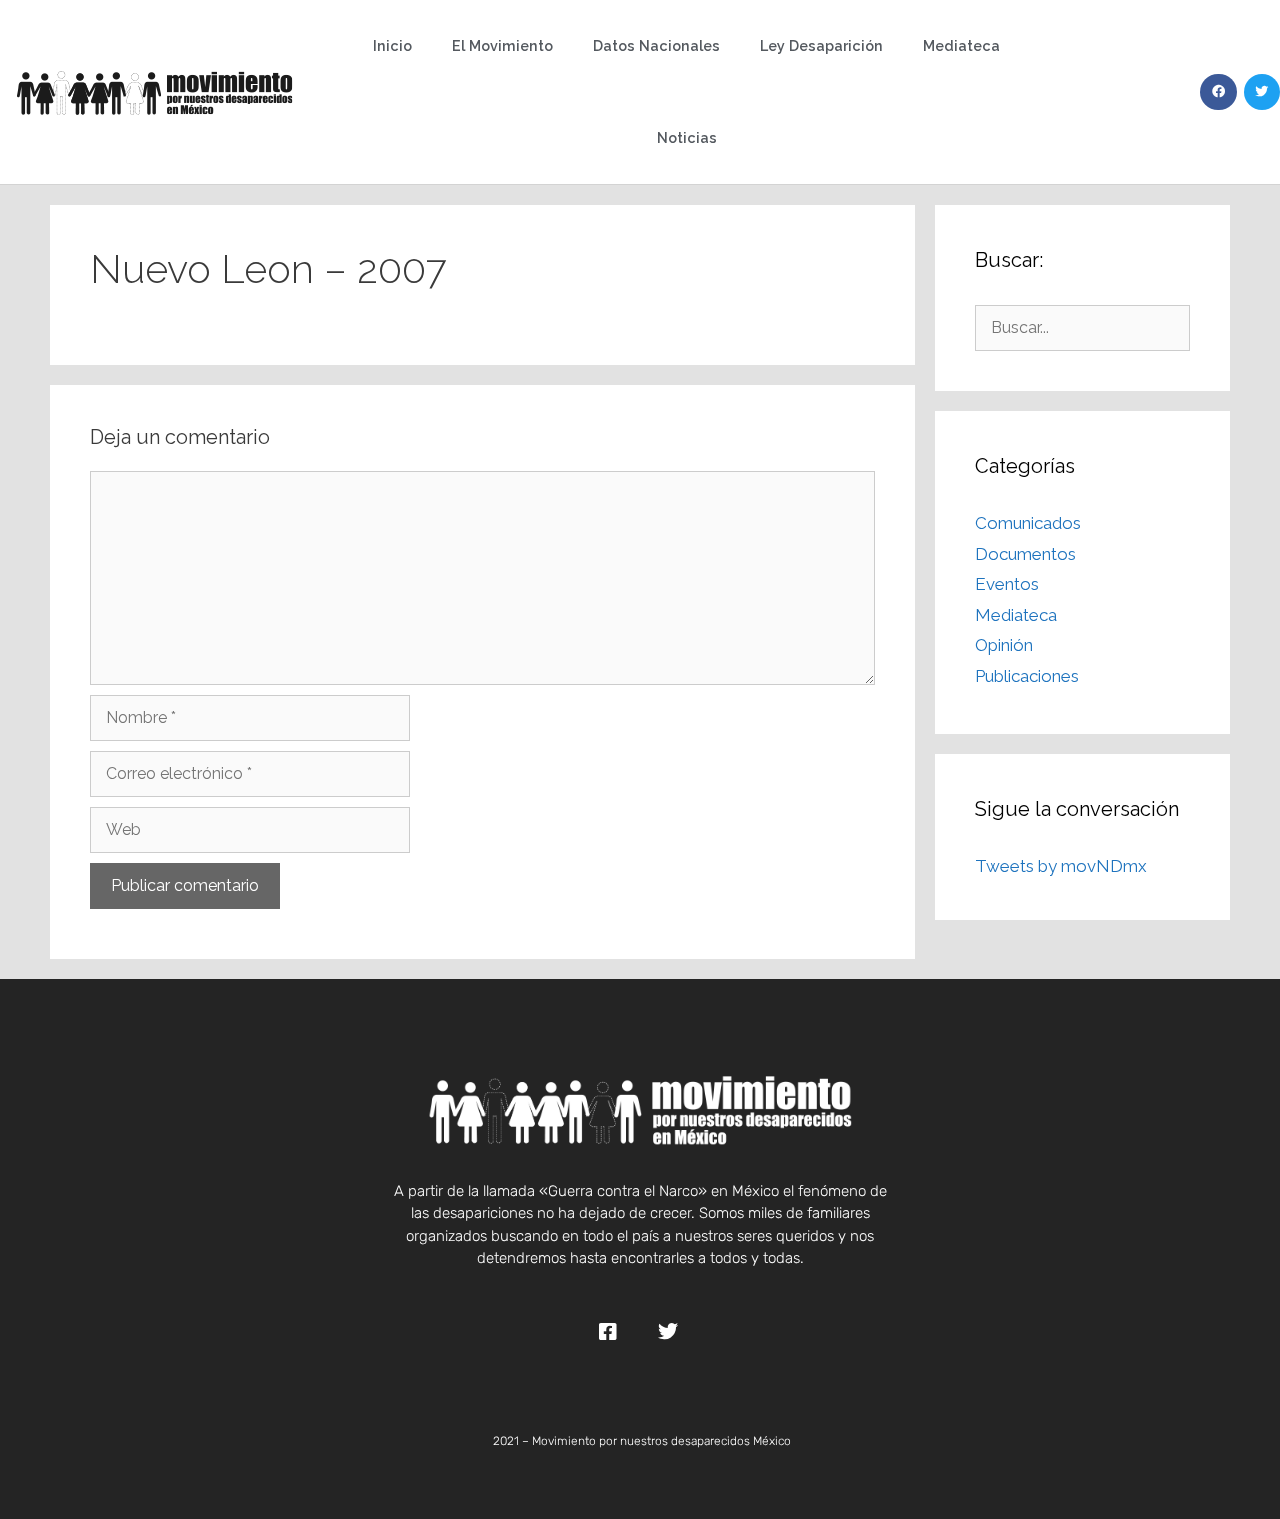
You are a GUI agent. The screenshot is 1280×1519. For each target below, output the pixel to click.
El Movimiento (502, 45)
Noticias (687, 137)
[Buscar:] (1082, 327)
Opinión (1004, 645)
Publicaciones (1027, 676)
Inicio (392, 45)
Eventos (1007, 584)
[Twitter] (1262, 92)
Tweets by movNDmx (1061, 866)
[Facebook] (1218, 92)
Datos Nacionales (656, 45)
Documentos (1025, 554)
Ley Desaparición (821, 45)
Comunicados (1028, 523)
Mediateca (961, 45)
